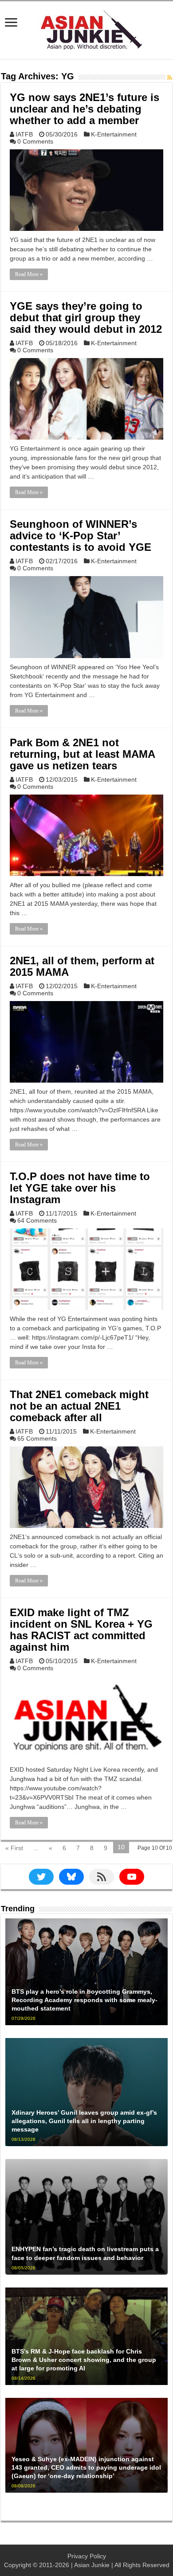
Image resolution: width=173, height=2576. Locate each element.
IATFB (24, 134)
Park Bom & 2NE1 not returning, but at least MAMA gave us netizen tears (82, 754)
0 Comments (35, 141)
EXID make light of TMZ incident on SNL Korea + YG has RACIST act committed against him (81, 1630)
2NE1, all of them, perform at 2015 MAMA (82, 966)
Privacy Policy (87, 2556)
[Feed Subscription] (170, 78)
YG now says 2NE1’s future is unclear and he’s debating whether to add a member (85, 109)
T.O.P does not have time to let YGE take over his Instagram (80, 1188)
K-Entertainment (114, 134)
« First (14, 1848)
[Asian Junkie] (86, 28)
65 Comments (37, 1438)
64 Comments (37, 1220)
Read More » (29, 274)
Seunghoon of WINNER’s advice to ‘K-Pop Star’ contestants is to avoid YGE (81, 536)
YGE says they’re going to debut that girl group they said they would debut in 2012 (86, 318)
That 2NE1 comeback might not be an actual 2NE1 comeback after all (79, 1406)
